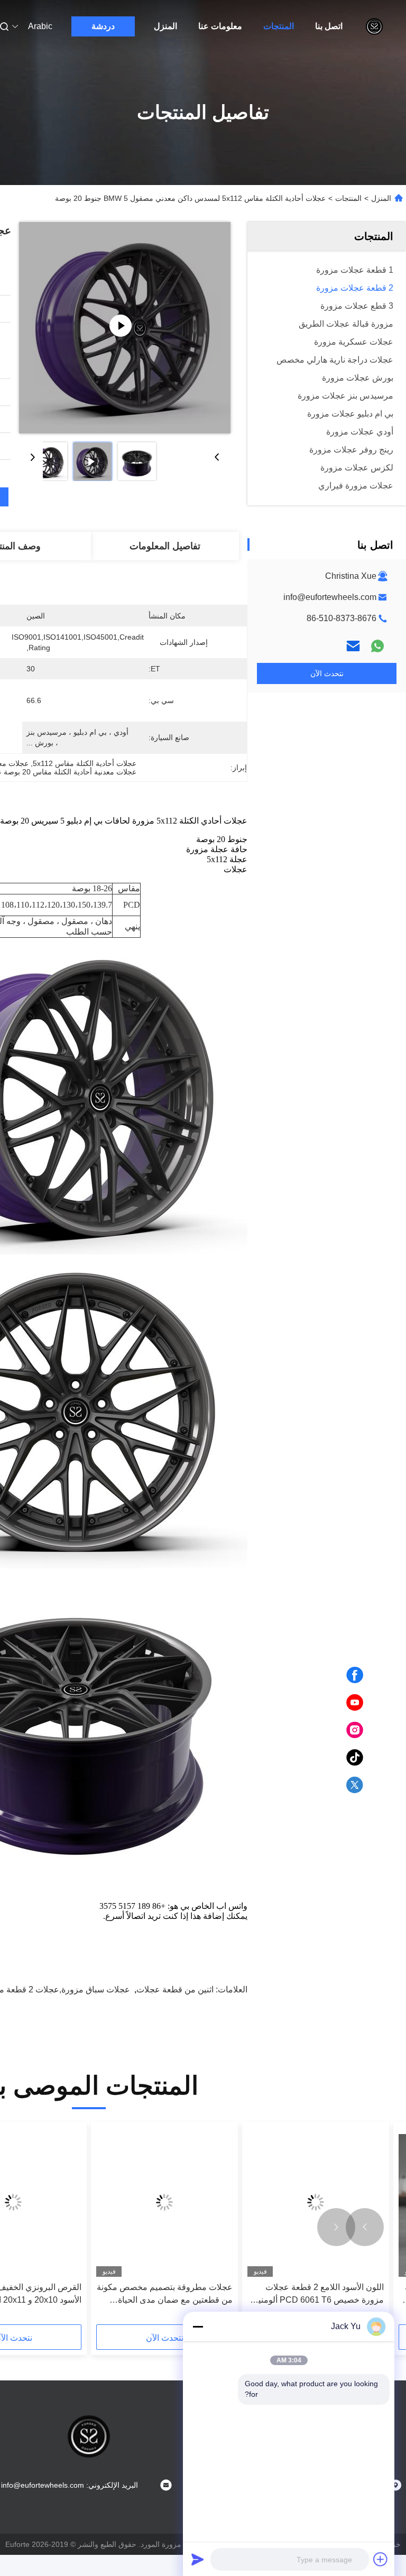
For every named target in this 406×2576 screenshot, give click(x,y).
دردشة (103, 26)
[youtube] (355, 1703)
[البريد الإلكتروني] (353, 646)
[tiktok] (355, 1758)
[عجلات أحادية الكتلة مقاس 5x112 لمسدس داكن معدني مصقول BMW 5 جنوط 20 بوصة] (125, 328)
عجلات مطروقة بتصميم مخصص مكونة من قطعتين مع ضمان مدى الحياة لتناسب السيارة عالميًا (165, 2295)
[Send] (198, 2559)
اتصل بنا (329, 26)
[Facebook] (355, 1675)
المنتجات (279, 26)
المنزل (165, 26)
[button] (365, 2227)
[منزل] (374, 26)
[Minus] (198, 2326)
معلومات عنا (220, 26)
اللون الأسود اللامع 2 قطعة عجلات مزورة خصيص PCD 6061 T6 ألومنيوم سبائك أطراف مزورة (316, 2295)
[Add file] (381, 2559)
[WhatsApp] (377, 646)
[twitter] (355, 1785)
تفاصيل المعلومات (165, 546)
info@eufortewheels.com (330, 597)
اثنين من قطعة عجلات (175, 1989)
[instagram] (355, 1730)
